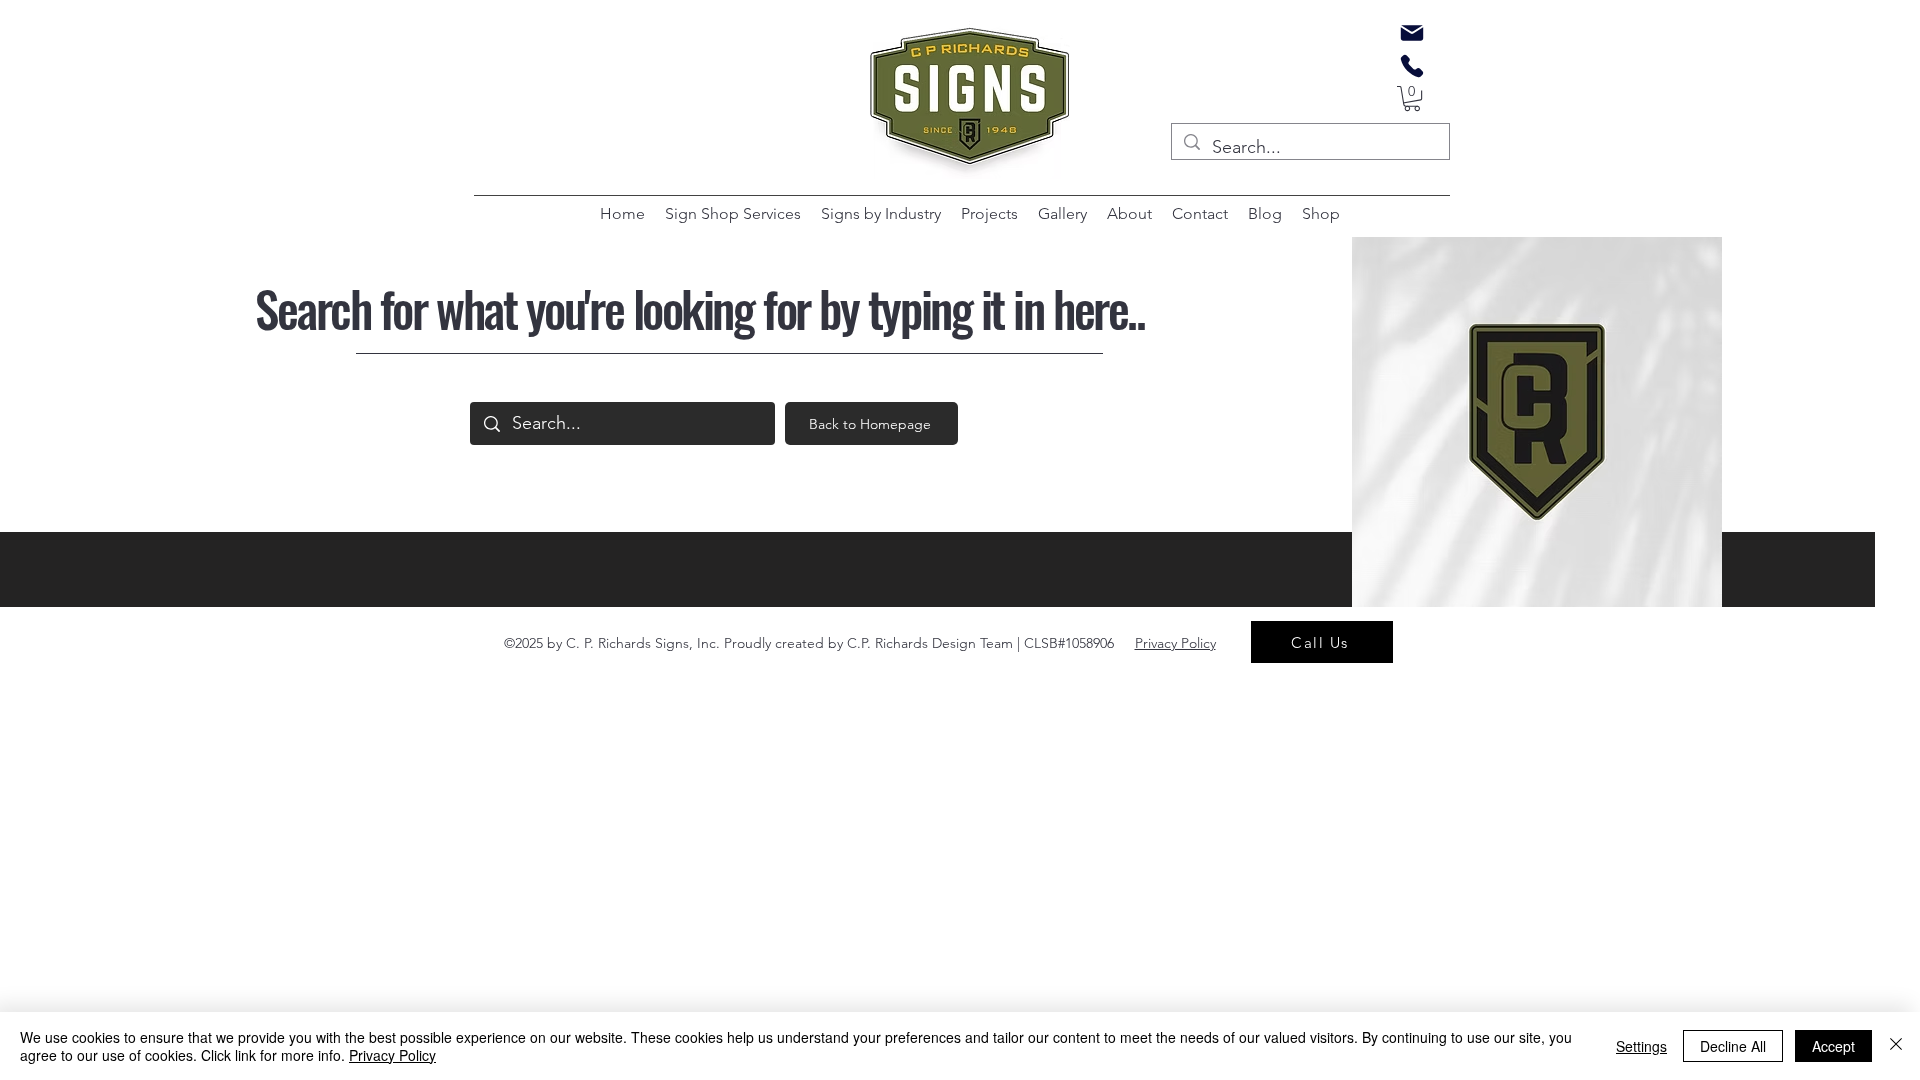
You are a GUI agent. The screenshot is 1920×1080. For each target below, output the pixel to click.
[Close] (1896, 1046)
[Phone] (1412, 66)
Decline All (1733, 1046)
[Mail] (1412, 33)
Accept (1833, 1046)
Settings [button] (1641, 1046)
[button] (1412, 98)
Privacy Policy (392, 1055)
